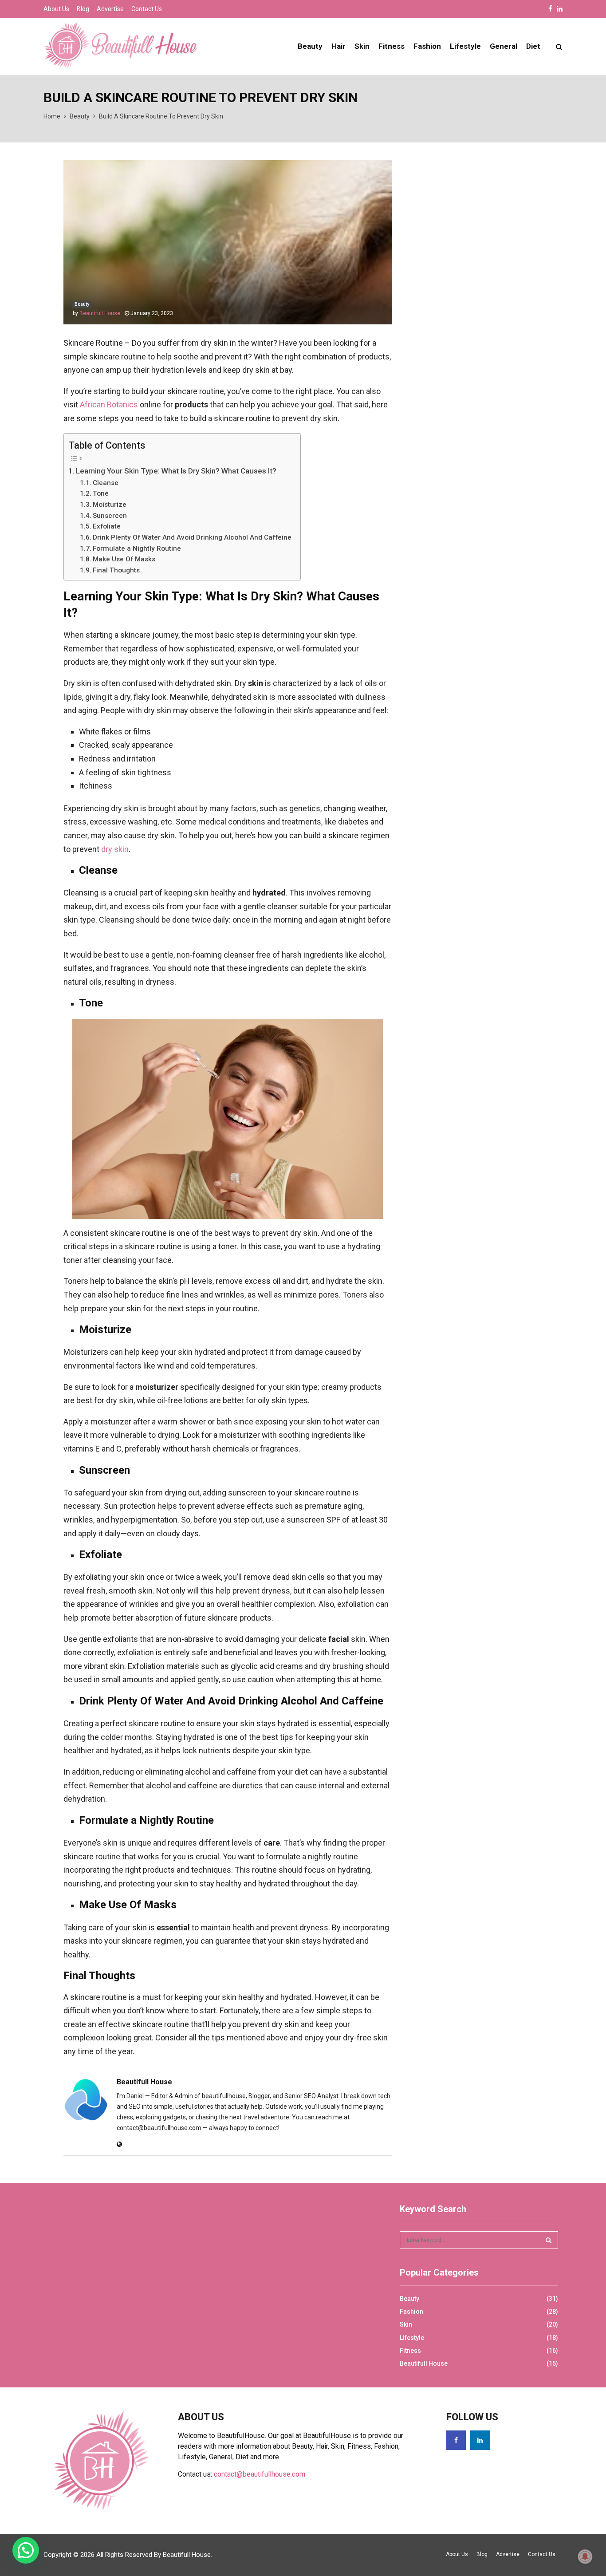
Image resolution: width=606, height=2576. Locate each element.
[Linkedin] (480, 2440)
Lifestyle (465, 46)
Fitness (392, 46)
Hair (338, 46)
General (504, 46)
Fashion (427, 46)
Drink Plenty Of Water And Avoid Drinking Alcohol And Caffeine (192, 537)
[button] (26, 2550)
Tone (101, 493)
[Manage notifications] (585, 2556)
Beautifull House (100, 313)
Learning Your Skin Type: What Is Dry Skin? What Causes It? (177, 471)
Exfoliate (107, 526)
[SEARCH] (549, 2240)
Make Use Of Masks (124, 559)
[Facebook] (456, 2440)
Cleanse (106, 483)
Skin (362, 46)
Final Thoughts (116, 570)
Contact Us (147, 9)
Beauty (310, 46)
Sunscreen (110, 516)
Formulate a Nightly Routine (137, 548)
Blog (83, 9)
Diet (533, 46)
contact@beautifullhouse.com (260, 2474)
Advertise (110, 9)
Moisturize (110, 505)
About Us (56, 9)
